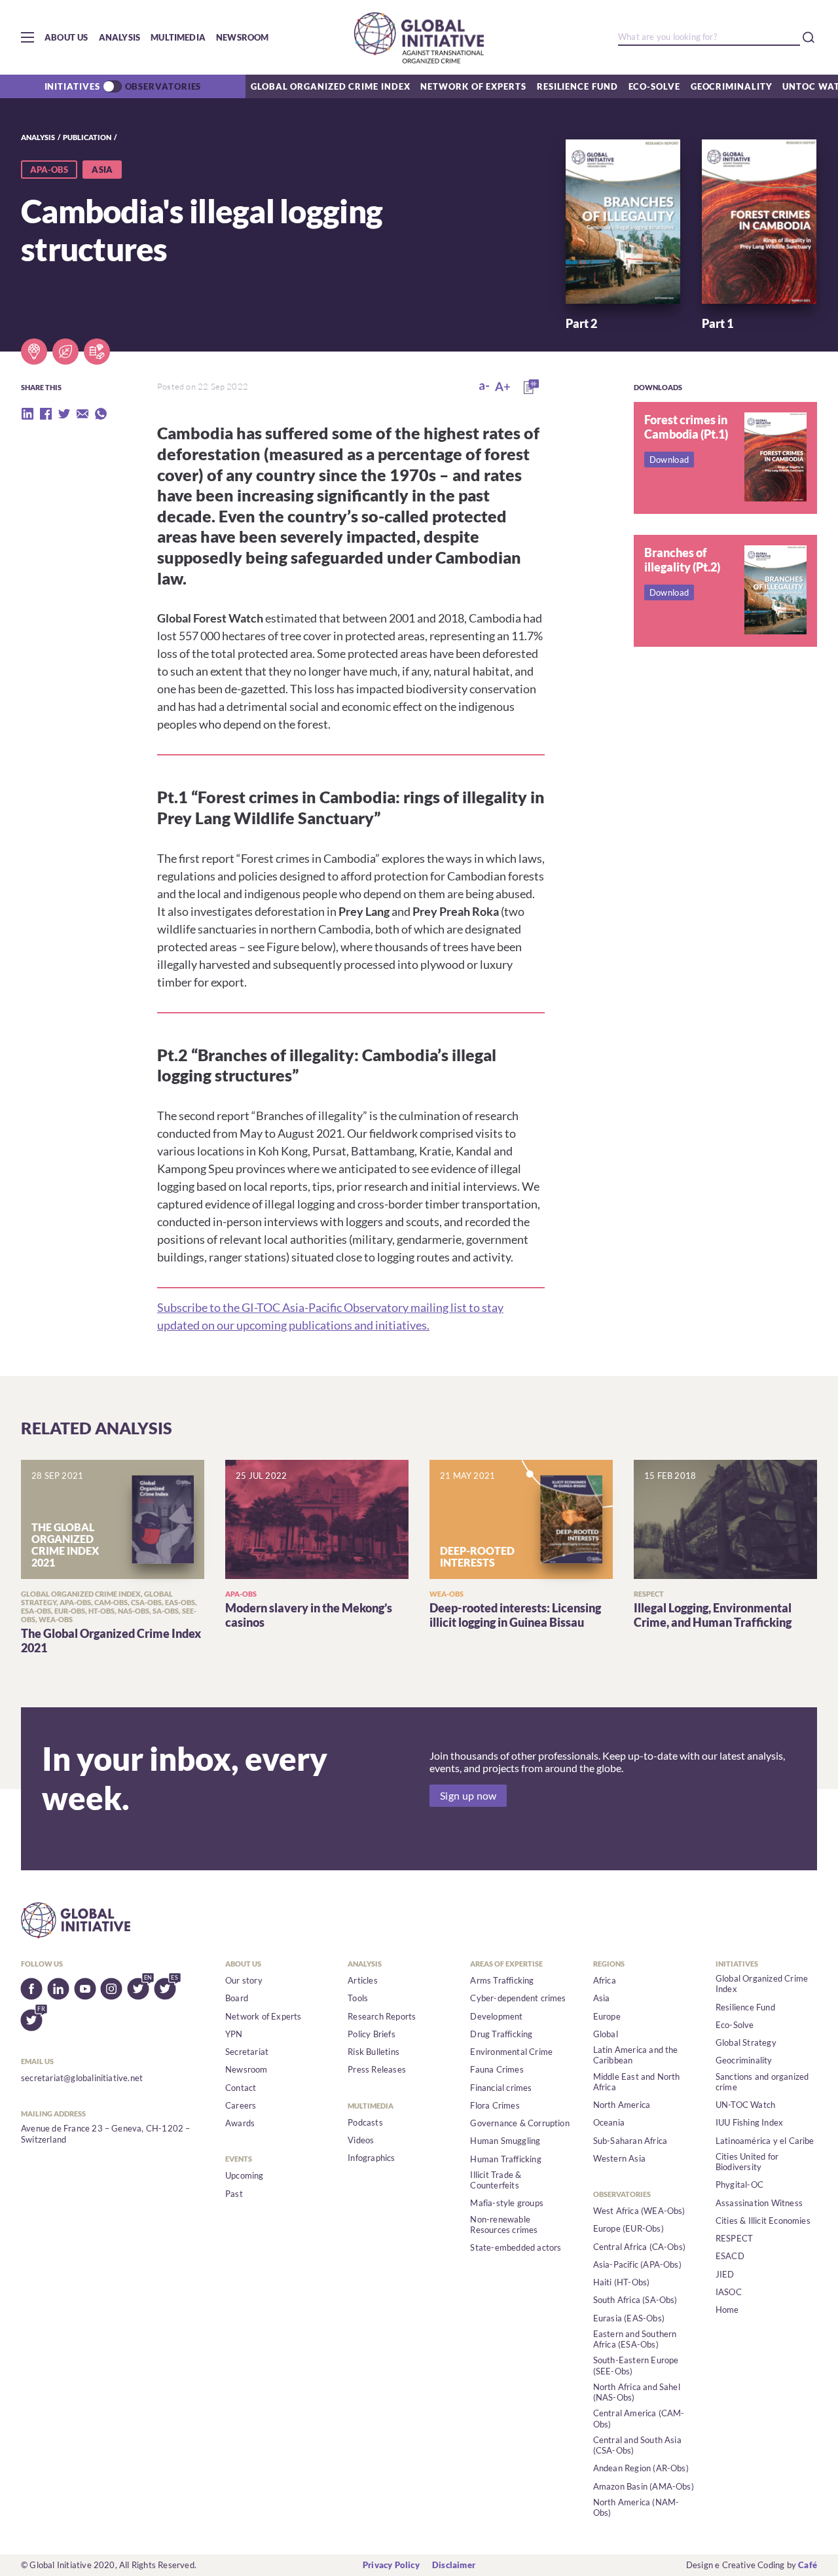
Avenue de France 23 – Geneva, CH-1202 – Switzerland (106, 2133)
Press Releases (377, 2069)
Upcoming (245, 2175)
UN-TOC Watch (745, 2105)
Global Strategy (746, 2042)
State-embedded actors (516, 2247)
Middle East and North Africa (637, 2082)
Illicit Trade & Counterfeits (496, 2180)
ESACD (730, 2256)
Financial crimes (501, 2088)
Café (808, 2565)
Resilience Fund (577, 86)
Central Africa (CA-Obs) (640, 2247)
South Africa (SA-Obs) (635, 2300)
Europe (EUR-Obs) (628, 2228)
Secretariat (247, 2052)
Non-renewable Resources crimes (504, 2224)
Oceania (609, 2122)
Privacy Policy (391, 2565)
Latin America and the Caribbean (636, 2055)
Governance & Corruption (520, 2123)
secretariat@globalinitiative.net (82, 2078)
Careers (241, 2105)
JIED (725, 2274)
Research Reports (382, 2016)
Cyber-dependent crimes (518, 1998)
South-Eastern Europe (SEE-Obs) (636, 2365)
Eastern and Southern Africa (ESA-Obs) (635, 2339)
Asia (602, 1998)
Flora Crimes (495, 2105)
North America (622, 2105)
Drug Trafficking (501, 2034)
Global (606, 2034)
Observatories (163, 86)
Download (669, 460)
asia (102, 170)
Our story (244, 1980)
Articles (363, 1980)
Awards (240, 2123)
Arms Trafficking (502, 1980)
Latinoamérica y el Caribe (765, 2141)
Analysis (120, 37)
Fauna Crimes (497, 2069)
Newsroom (243, 37)
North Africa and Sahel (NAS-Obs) (637, 2392)
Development (496, 2016)
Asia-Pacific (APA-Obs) (637, 2264)
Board (237, 1998)
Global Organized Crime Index (330, 86)
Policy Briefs (372, 2034)
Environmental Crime (511, 2052)
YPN (234, 2034)
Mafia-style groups (507, 2203)
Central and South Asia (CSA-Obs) (637, 2445)
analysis (38, 137)
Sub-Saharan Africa (630, 2141)
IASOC (729, 2292)
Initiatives (72, 86)
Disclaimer (454, 2565)
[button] (27, 37)
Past (234, 2194)
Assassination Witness (759, 2203)
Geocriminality (732, 86)
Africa (605, 1980)
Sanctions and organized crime (762, 2082)
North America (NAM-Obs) (636, 2507)
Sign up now (468, 1796)
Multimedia (178, 37)
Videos (361, 2140)
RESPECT (734, 2238)
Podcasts (365, 2122)
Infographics (371, 2158)
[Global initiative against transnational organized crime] (419, 37)
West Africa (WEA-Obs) (639, 2211)
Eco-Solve (654, 86)
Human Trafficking (505, 2159)
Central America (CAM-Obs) (639, 2418)
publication (87, 137)
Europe (607, 2016)
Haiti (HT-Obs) (622, 2282)
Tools (358, 1998)
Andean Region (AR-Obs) (641, 2468)
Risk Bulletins (373, 2052)
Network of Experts (473, 86)
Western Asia (619, 2158)
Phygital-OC (739, 2185)
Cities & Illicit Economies (763, 2221)
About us (66, 37)
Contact (241, 2088)
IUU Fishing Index (749, 2122)
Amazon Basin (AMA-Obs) (644, 2486)
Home (727, 2310)
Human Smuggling (505, 2141)
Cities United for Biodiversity (747, 2162)
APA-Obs (49, 170)
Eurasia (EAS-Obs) (629, 2318)
